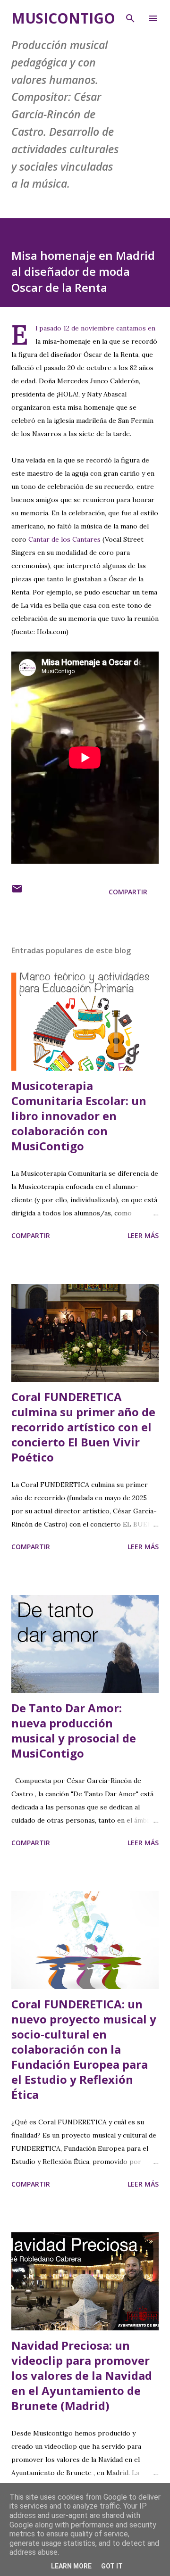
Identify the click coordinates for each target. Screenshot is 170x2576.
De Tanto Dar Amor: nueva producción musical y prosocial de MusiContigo (74, 1730)
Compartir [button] (128, 892)
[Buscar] (130, 17)
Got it (112, 2566)
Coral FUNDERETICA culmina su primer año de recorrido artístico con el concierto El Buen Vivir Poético (83, 1427)
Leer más (143, 1235)
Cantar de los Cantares (64, 539)
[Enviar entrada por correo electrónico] (17, 892)
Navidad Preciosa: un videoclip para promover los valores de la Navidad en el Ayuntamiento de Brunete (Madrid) (82, 2375)
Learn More (71, 2566)
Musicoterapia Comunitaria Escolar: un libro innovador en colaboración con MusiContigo (79, 1116)
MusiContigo (63, 18)
